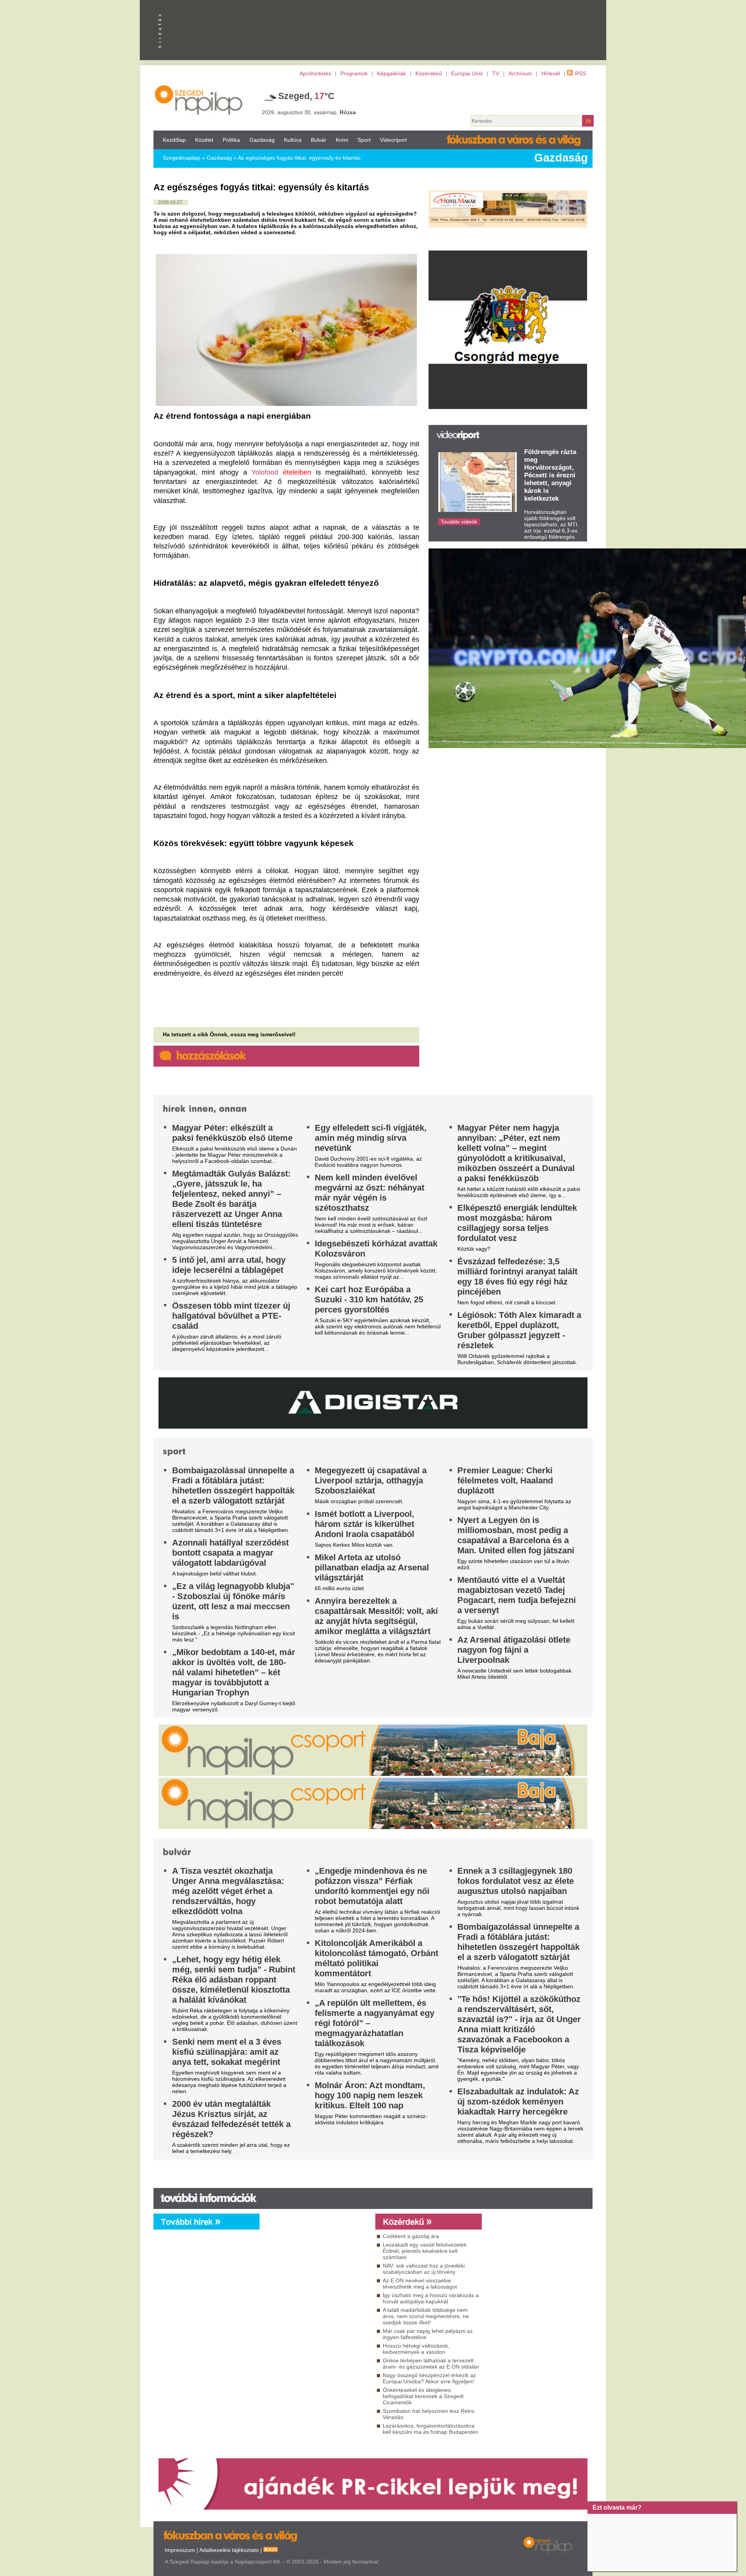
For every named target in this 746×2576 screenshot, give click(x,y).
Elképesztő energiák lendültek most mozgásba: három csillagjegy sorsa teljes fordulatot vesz (517, 1223)
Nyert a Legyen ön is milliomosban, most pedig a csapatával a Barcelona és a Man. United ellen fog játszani (516, 1535)
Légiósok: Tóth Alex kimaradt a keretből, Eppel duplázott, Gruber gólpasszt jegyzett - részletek (519, 1330)
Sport (364, 140)
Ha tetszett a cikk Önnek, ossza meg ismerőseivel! (229, 1034)
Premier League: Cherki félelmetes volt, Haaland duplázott (505, 1480)
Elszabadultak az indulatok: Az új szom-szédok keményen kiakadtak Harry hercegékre (518, 2102)
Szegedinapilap (182, 158)
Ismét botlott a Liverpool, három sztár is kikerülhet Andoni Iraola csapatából (364, 1524)
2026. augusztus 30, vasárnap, (309, 112)
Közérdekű (429, 73)
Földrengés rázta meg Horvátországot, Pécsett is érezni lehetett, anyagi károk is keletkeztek (550, 475)
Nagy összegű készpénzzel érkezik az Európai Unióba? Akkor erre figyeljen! (429, 2378)
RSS (580, 73)
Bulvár (319, 140)
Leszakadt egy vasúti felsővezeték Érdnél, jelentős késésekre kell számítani (425, 2251)
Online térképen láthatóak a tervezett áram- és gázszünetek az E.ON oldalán (431, 2364)
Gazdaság (262, 140)
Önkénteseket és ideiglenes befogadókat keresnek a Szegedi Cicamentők (423, 2396)
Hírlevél (551, 73)
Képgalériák (391, 73)
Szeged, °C (306, 96)
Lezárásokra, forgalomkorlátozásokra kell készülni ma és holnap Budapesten (431, 2429)
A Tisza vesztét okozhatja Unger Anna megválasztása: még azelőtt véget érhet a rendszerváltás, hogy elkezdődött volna (228, 1891)
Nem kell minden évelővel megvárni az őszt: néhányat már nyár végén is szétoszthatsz (370, 1193)
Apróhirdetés (315, 73)
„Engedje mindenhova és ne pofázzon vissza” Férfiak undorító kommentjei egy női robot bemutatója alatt (372, 1886)
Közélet (204, 140)
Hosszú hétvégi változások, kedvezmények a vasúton (416, 2349)
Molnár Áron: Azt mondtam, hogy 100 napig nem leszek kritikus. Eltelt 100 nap (370, 2095)
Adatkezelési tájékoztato (229, 2550)
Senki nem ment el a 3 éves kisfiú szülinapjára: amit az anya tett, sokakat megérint (227, 2052)
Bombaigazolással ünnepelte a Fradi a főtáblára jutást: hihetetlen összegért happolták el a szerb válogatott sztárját (233, 1486)
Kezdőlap (174, 140)
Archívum (520, 73)
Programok (354, 73)
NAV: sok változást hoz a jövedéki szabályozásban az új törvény (424, 2269)
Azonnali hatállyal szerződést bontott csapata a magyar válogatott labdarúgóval (230, 1553)
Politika (231, 140)
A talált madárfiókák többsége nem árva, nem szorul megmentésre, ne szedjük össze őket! (426, 2316)
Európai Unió (467, 73)
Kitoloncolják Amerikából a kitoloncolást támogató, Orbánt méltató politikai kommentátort (376, 1958)
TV (496, 73)
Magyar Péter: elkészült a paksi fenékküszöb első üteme (232, 1133)
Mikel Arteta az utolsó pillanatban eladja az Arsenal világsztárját (372, 1567)
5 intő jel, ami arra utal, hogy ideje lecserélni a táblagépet (229, 1265)
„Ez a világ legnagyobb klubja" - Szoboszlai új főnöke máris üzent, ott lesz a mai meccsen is (233, 1601)
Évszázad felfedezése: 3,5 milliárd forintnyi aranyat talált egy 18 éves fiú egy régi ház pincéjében (517, 1277)
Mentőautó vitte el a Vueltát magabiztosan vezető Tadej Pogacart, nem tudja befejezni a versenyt (517, 1595)
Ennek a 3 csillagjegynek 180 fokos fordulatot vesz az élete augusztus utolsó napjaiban (516, 1881)
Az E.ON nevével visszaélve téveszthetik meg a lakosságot (420, 2284)
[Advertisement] (315, 2300)
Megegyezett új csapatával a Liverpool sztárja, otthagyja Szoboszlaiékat (371, 1480)
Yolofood (265, 472)
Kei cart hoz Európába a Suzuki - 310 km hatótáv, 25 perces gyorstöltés (369, 1299)
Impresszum (180, 2550)
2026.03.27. (171, 202)
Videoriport (393, 140)
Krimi (342, 140)
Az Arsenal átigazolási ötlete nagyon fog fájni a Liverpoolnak (514, 1650)
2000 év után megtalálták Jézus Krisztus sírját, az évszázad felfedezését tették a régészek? (231, 2119)
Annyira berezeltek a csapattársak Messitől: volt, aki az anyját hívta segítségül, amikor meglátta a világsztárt (376, 1616)
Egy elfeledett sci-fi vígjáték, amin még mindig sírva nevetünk (371, 1138)
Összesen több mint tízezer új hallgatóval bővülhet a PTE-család (231, 1316)
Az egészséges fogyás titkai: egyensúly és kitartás (299, 158)
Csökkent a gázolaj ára (411, 2236)
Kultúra (293, 140)
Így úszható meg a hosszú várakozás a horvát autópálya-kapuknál (431, 2298)
